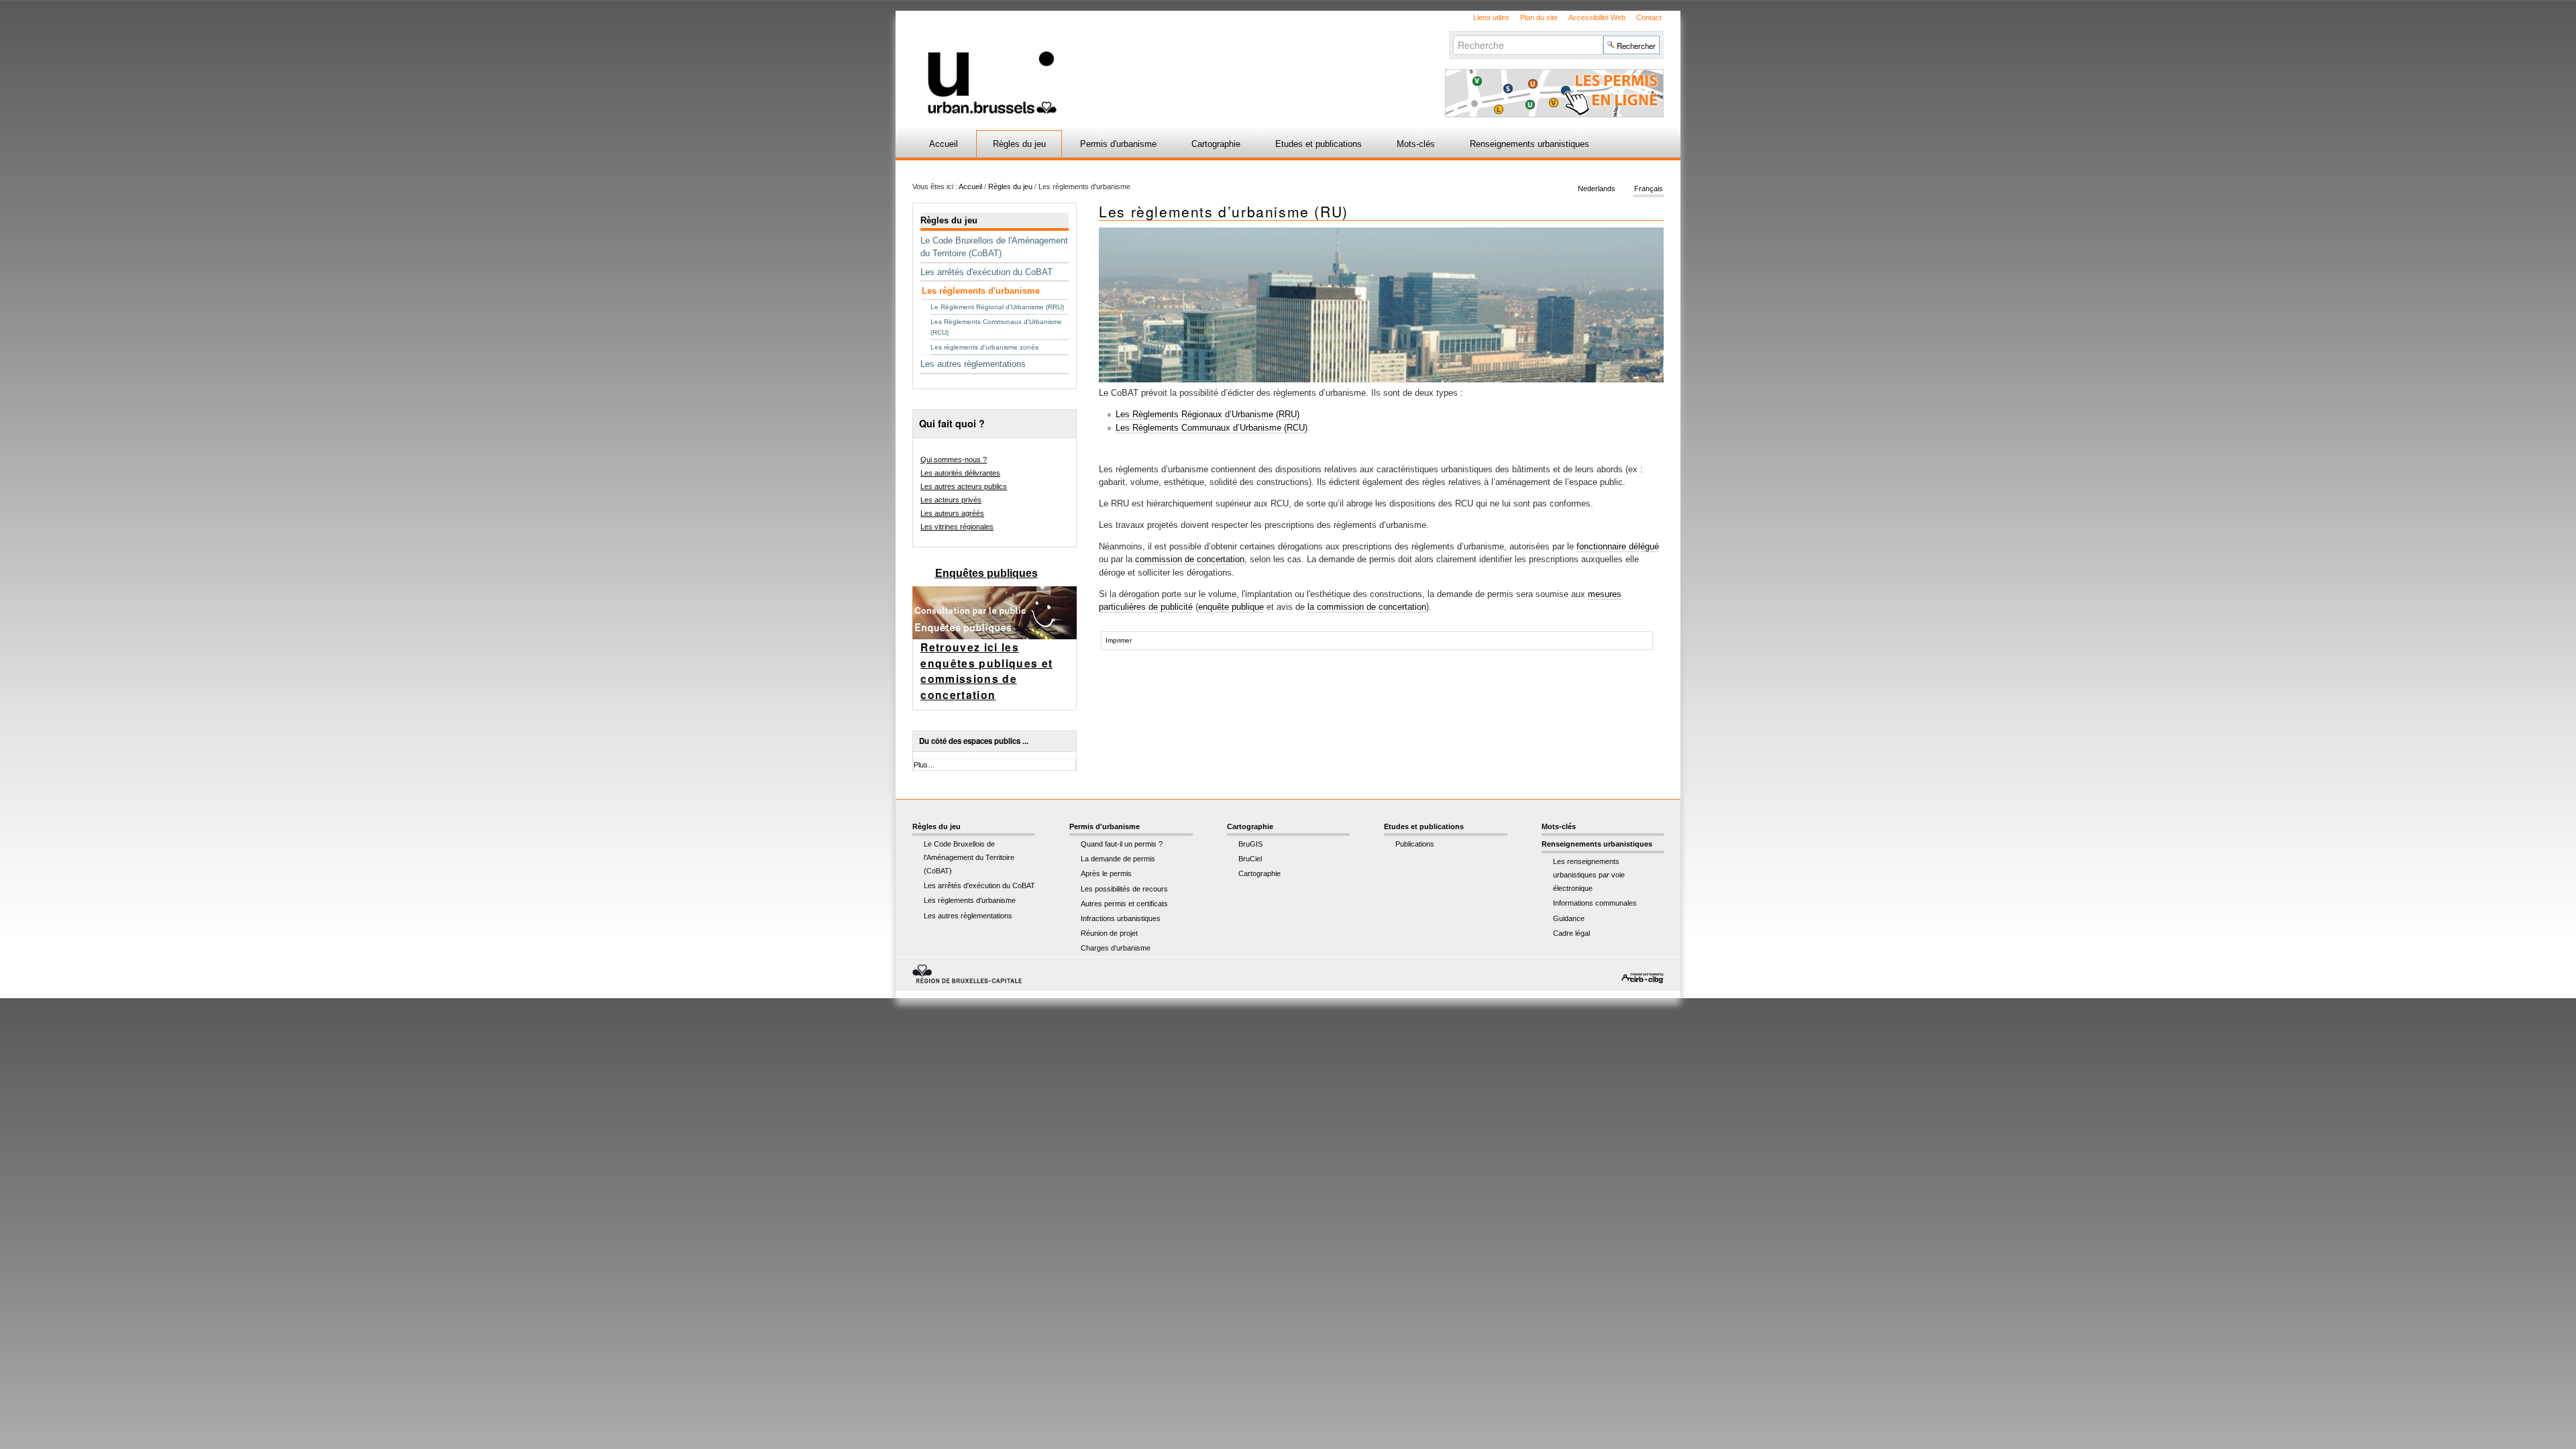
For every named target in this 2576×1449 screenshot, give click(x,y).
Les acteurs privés (951, 500)
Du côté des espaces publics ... (974, 741)
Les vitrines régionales (957, 527)
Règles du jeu (1019, 144)
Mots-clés (1416, 144)
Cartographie (1216, 144)
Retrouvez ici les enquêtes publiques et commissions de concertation (986, 671)
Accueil (944, 144)
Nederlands (1597, 189)
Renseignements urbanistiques (1529, 144)
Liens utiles (1491, 17)
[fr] (1129, 63)
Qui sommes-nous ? (954, 460)
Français (1649, 189)
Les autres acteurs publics (964, 486)
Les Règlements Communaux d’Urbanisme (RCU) (1212, 428)
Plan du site (1539, 17)
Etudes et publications (1319, 144)
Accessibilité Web (1597, 17)
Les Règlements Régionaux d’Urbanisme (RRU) (1207, 414)
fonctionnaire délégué (1618, 546)
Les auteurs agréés (952, 513)
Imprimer (1119, 640)
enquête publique (1231, 607)
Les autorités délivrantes (960, 473)
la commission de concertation (1367, 607)
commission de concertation (1190, 559)
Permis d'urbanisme (1118, 144)
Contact (1649, 17)
